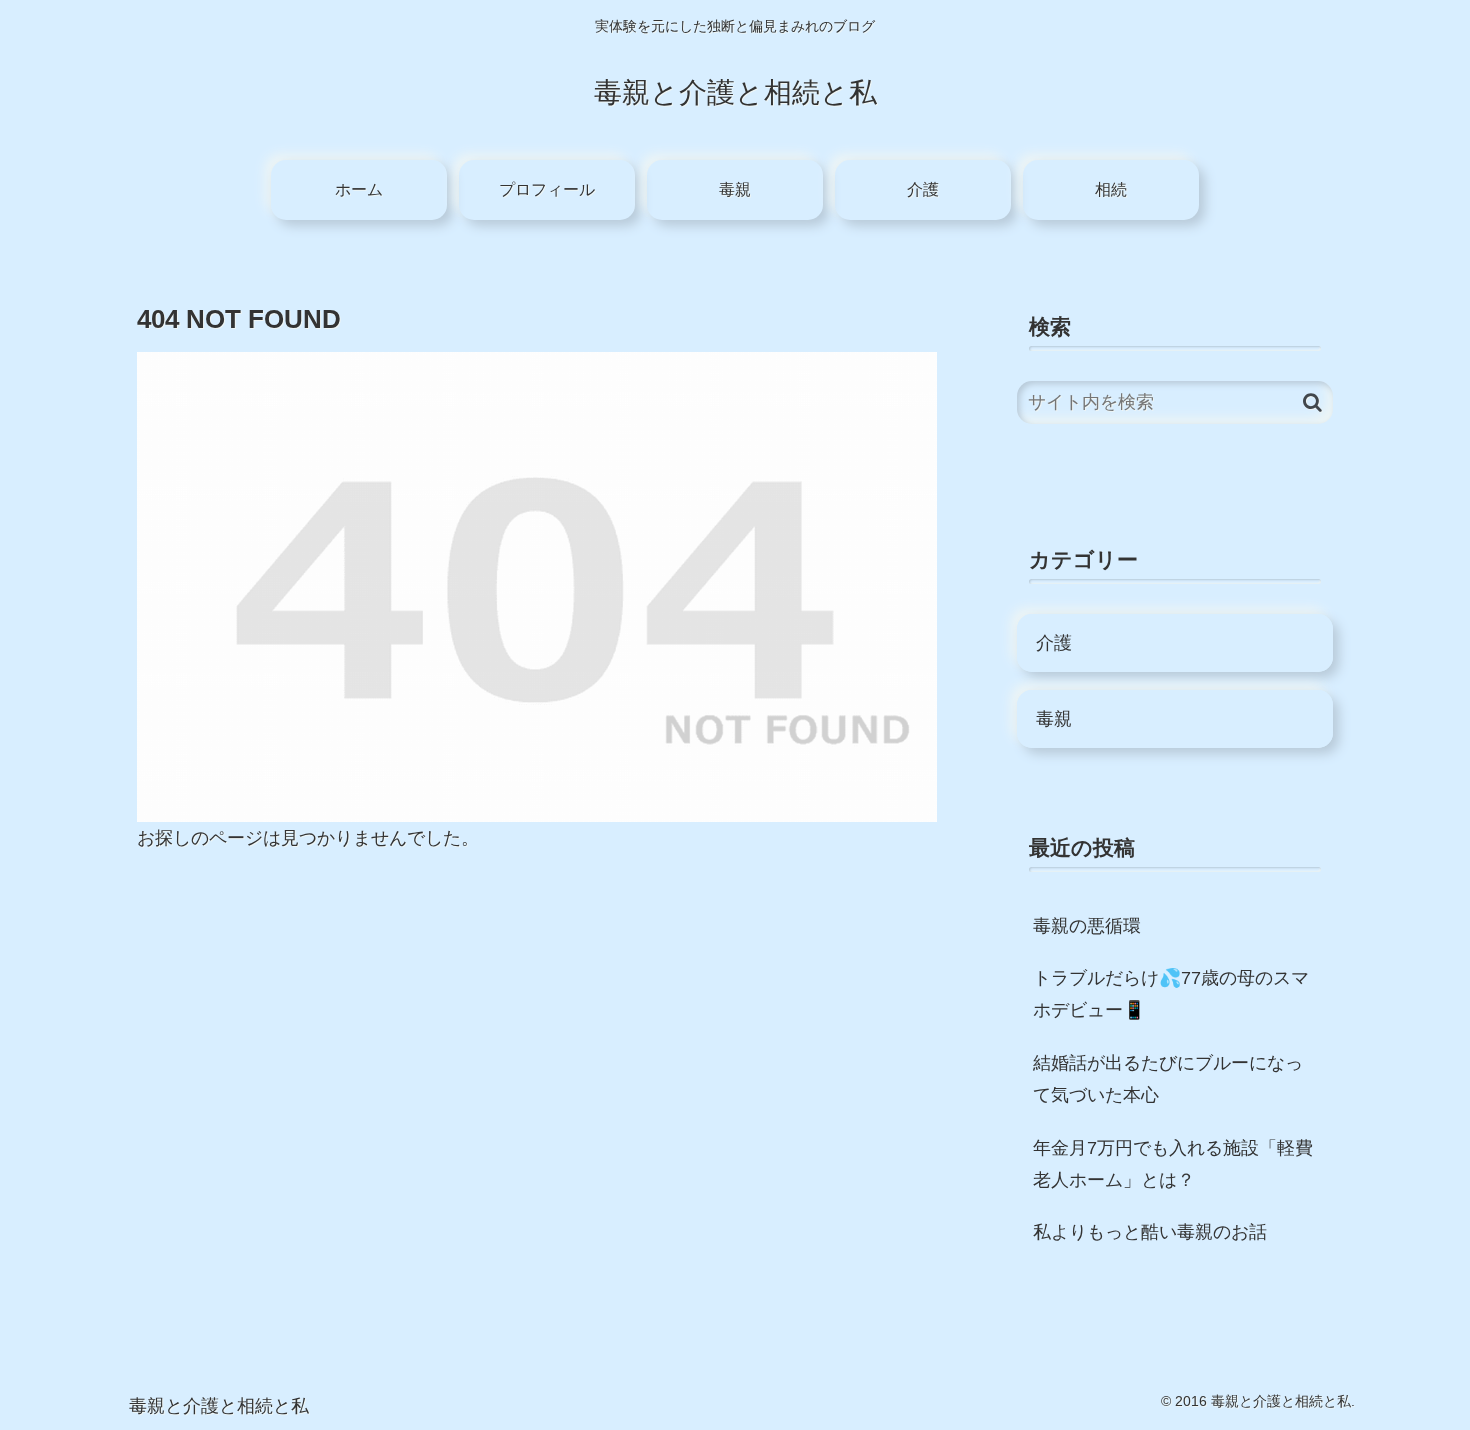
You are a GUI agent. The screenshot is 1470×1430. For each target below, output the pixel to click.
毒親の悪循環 (1087, 926)
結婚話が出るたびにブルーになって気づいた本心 (1168, 1079)
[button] (1312, 402)
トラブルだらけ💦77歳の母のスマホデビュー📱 (1171, 994)
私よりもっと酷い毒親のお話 (1150, 1232)
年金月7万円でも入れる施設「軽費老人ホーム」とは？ (1173, 1164)
